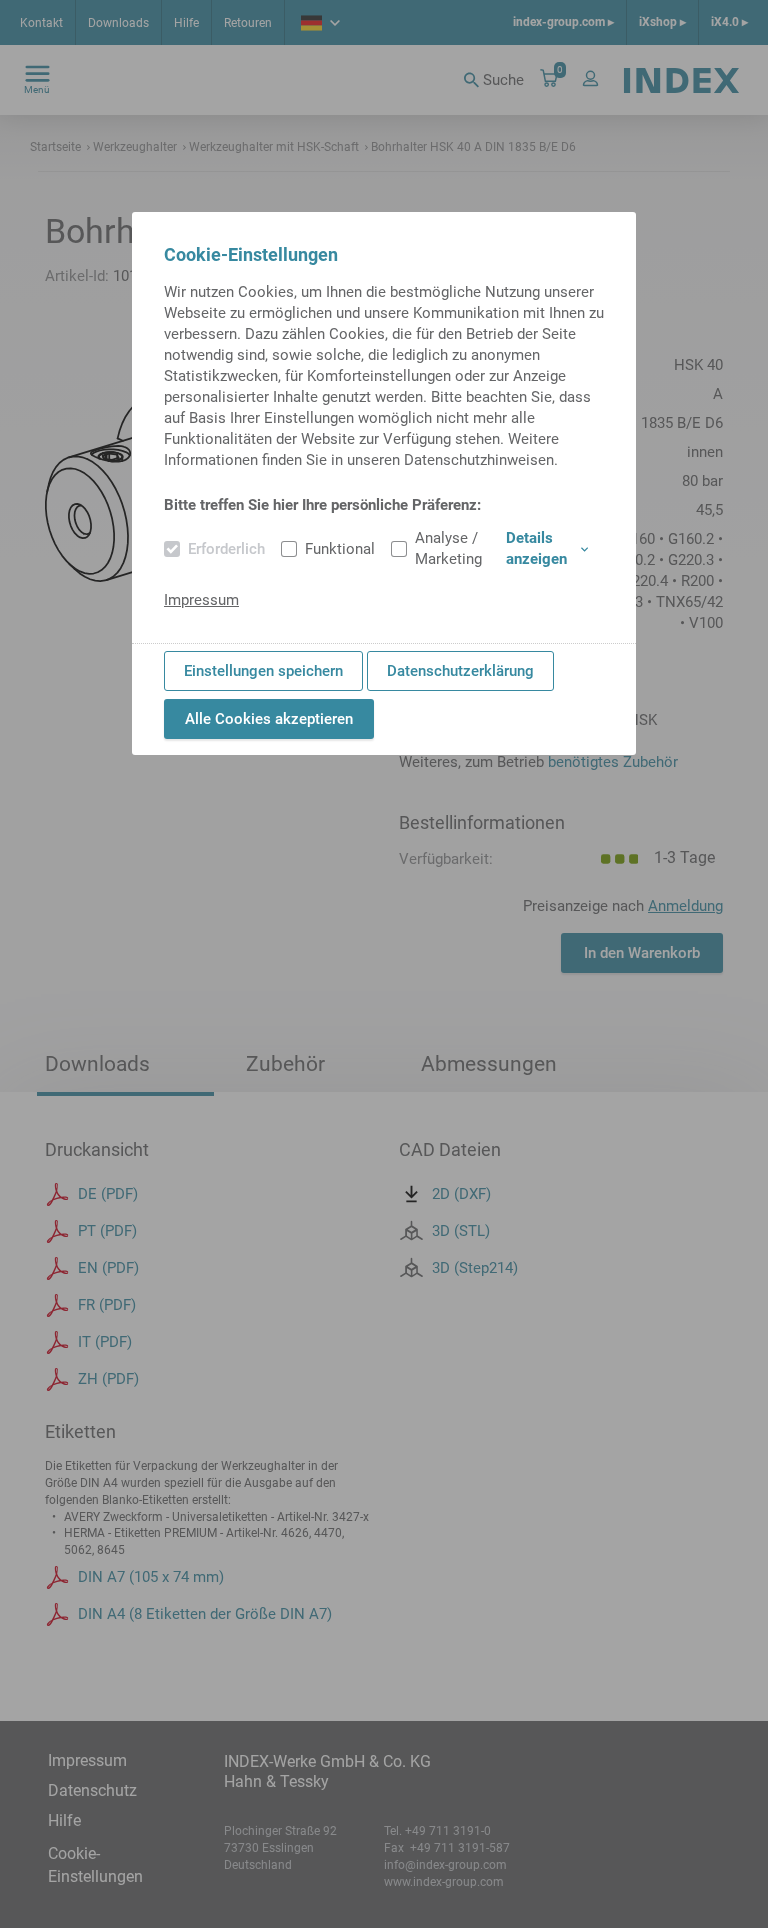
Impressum (201, 600)
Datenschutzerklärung (460, 671)
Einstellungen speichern (263, 671)
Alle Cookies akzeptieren (269, 719)
